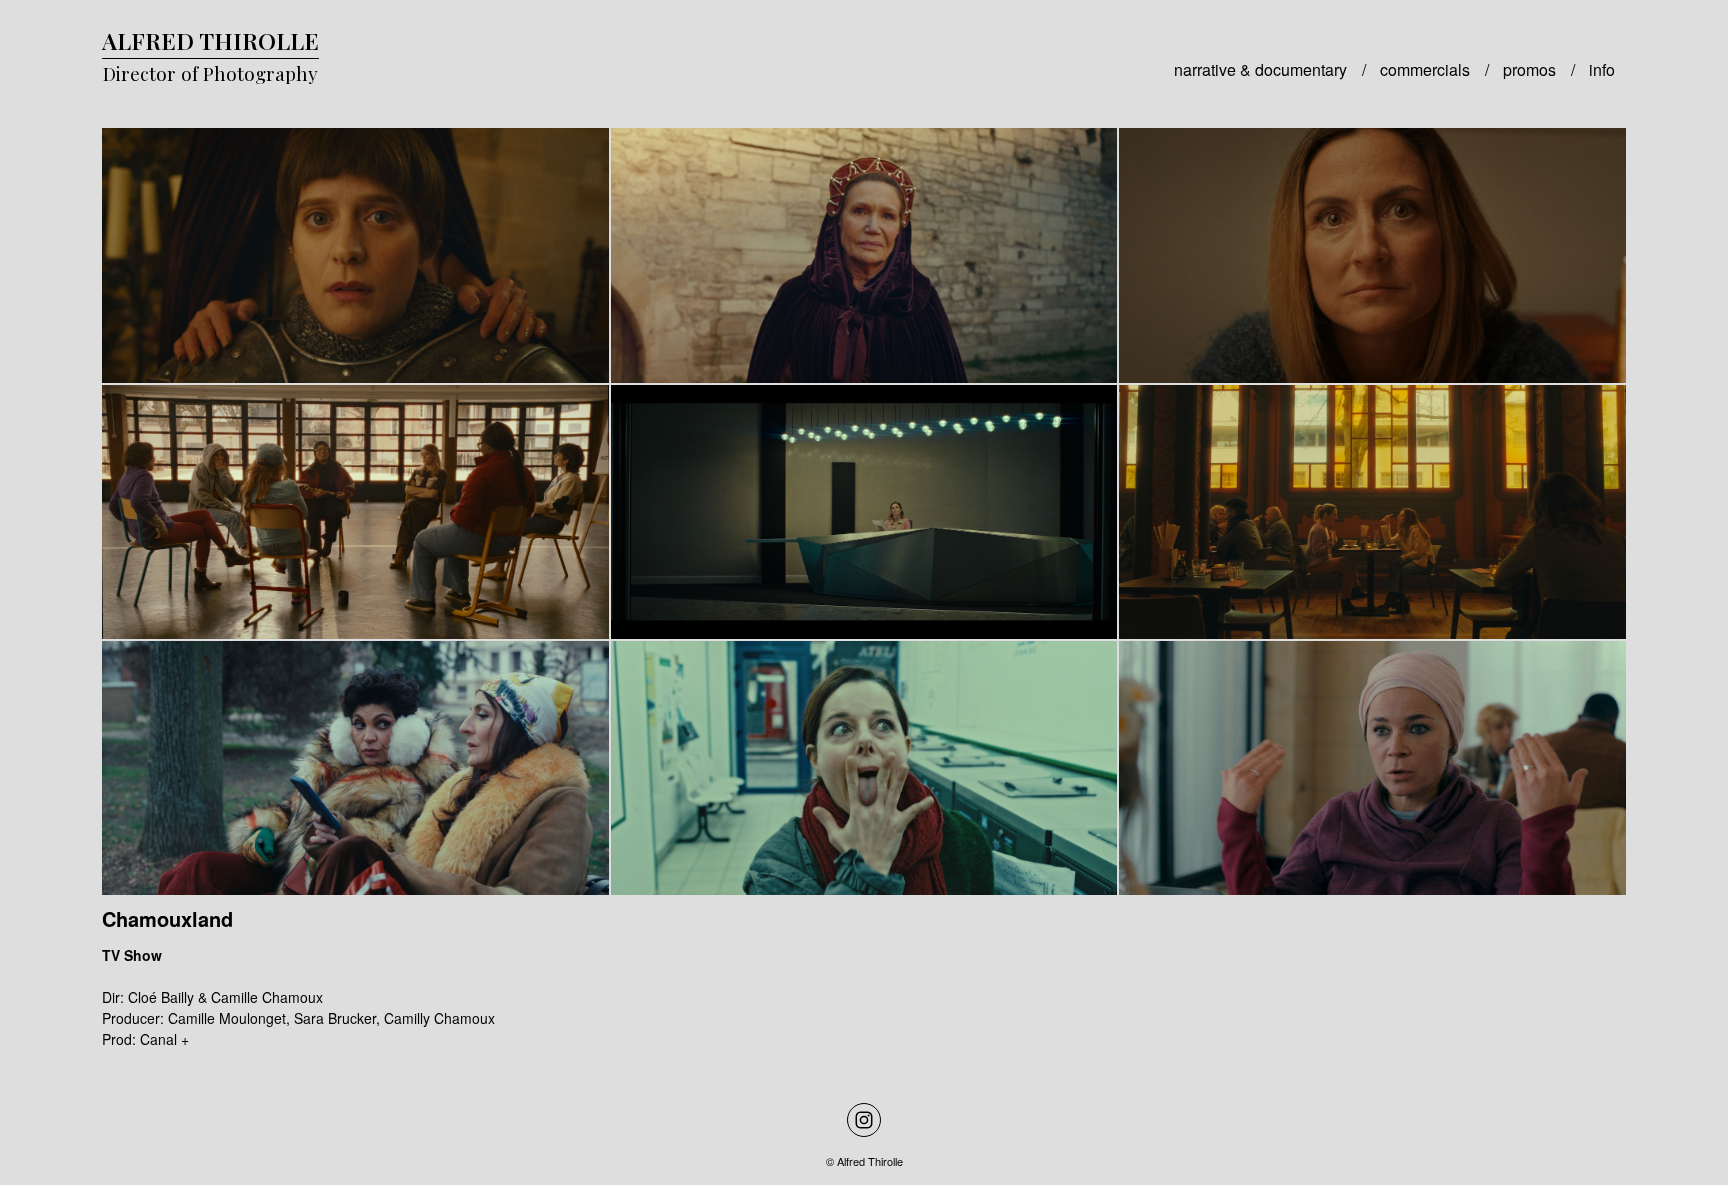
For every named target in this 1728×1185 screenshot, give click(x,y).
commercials (1425, 69)
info (1602, 69)
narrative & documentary (1260, 69)
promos (1529, 69)
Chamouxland (167, 918)
